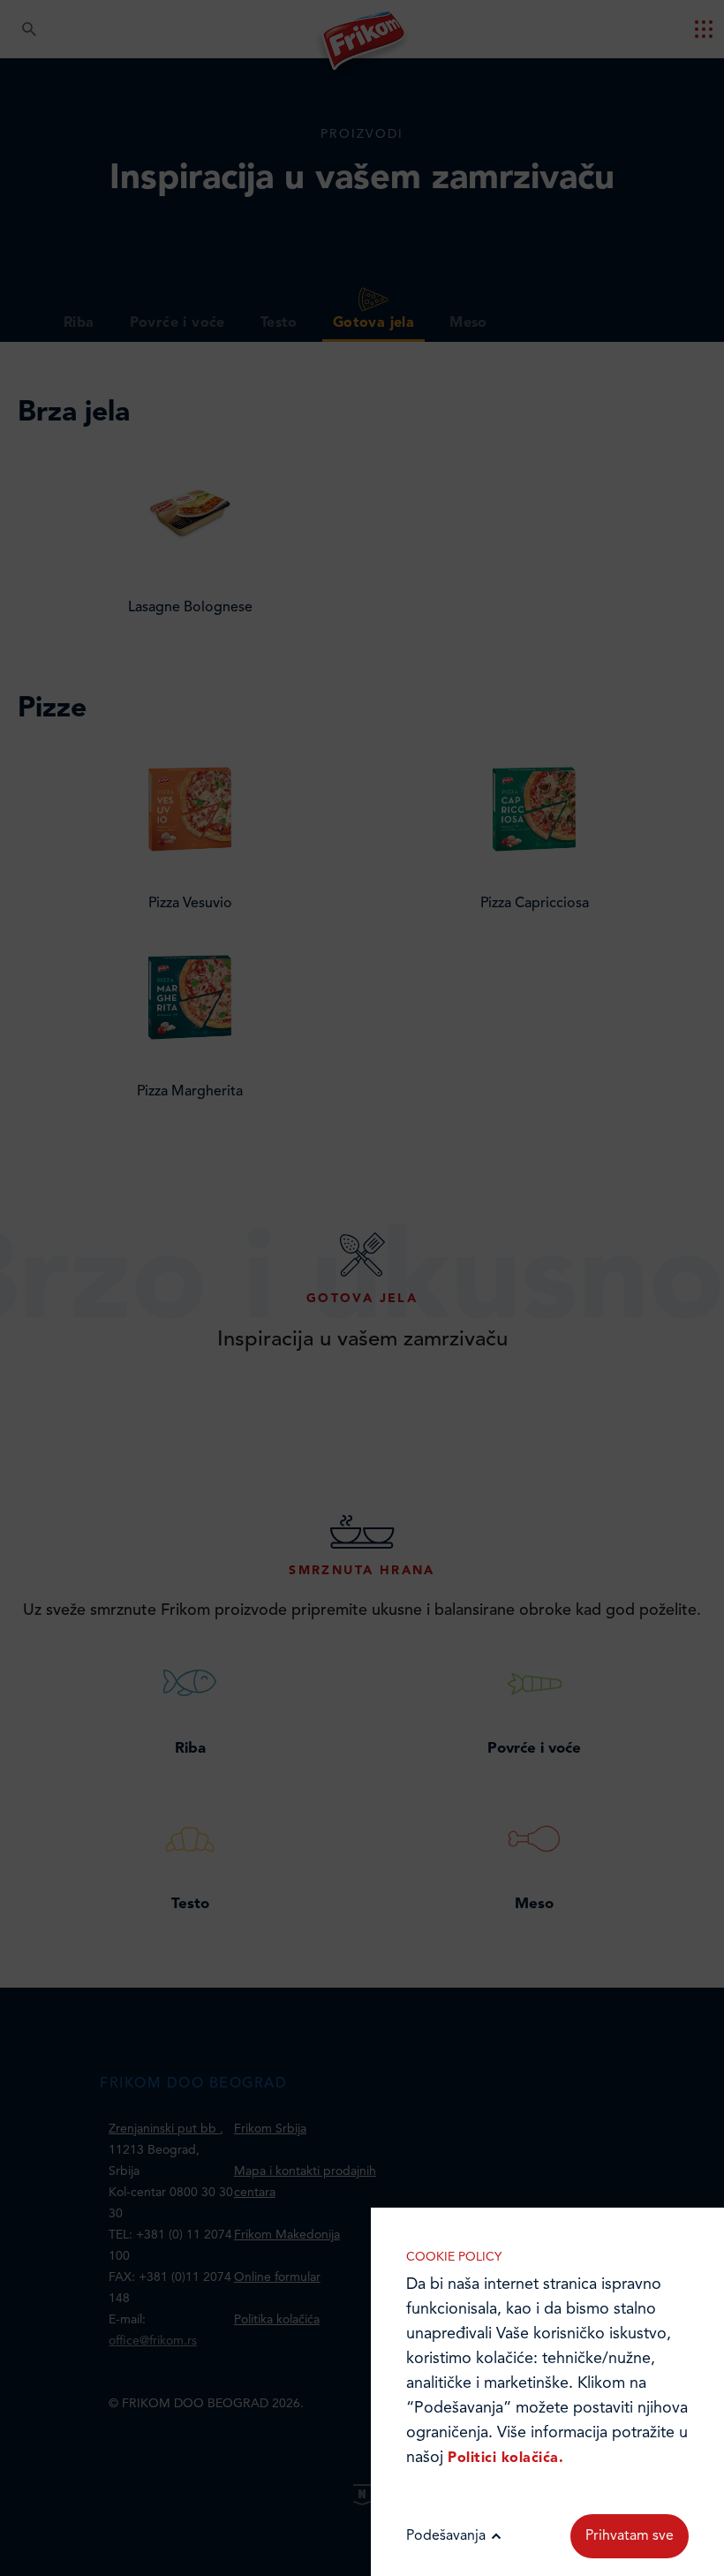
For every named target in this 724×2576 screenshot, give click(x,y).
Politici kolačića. (505, 2459)
